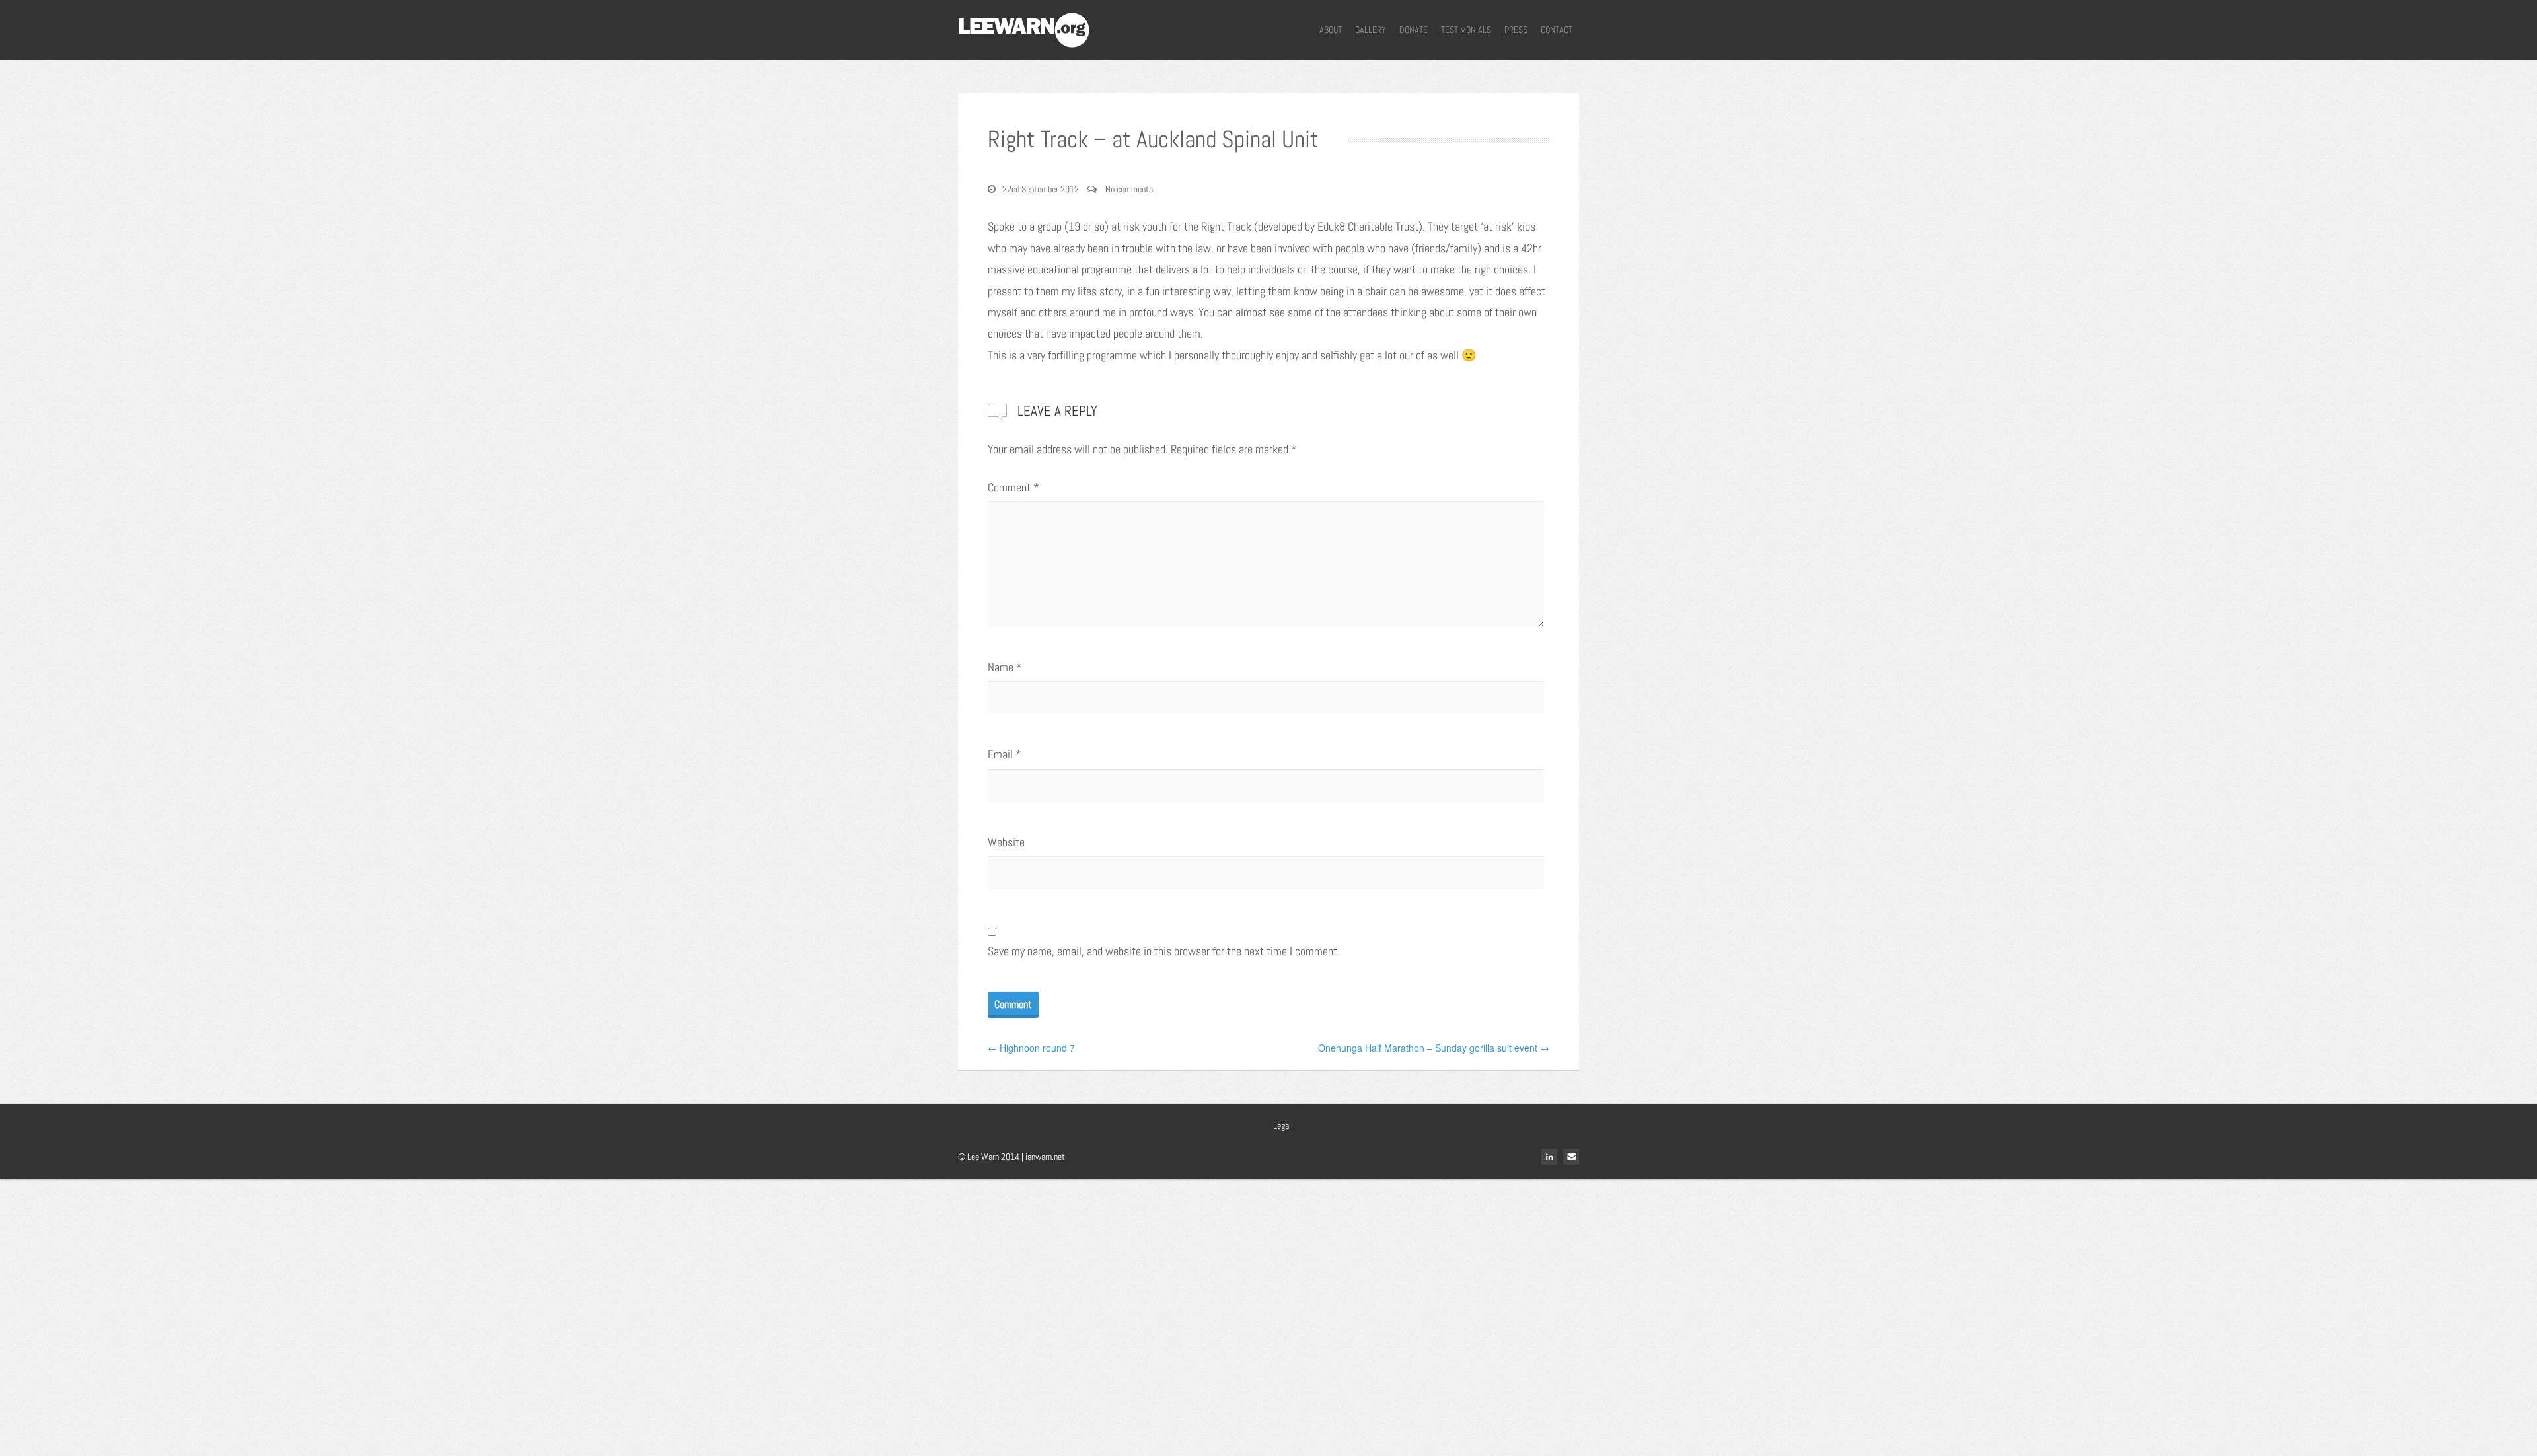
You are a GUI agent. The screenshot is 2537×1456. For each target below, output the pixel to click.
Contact (1557, 30)
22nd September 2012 (1041, 189)
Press (1516, 30)
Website (1006, 842)
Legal (1282, 1126)
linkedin (1549, 1157)
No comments (1129, 189)
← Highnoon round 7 (1031, 1048)
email (1571, 1157)
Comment (1013, 487)
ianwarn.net (1045, 1157)
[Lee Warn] (1024, 28)
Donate (1414, 30)
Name (1005, 667)
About (1331, 30)
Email (1005, 754)
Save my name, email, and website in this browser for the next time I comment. (1164, 951)
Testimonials (1466, 30)
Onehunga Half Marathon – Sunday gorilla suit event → (1434, 1048)
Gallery (1371, 30)
